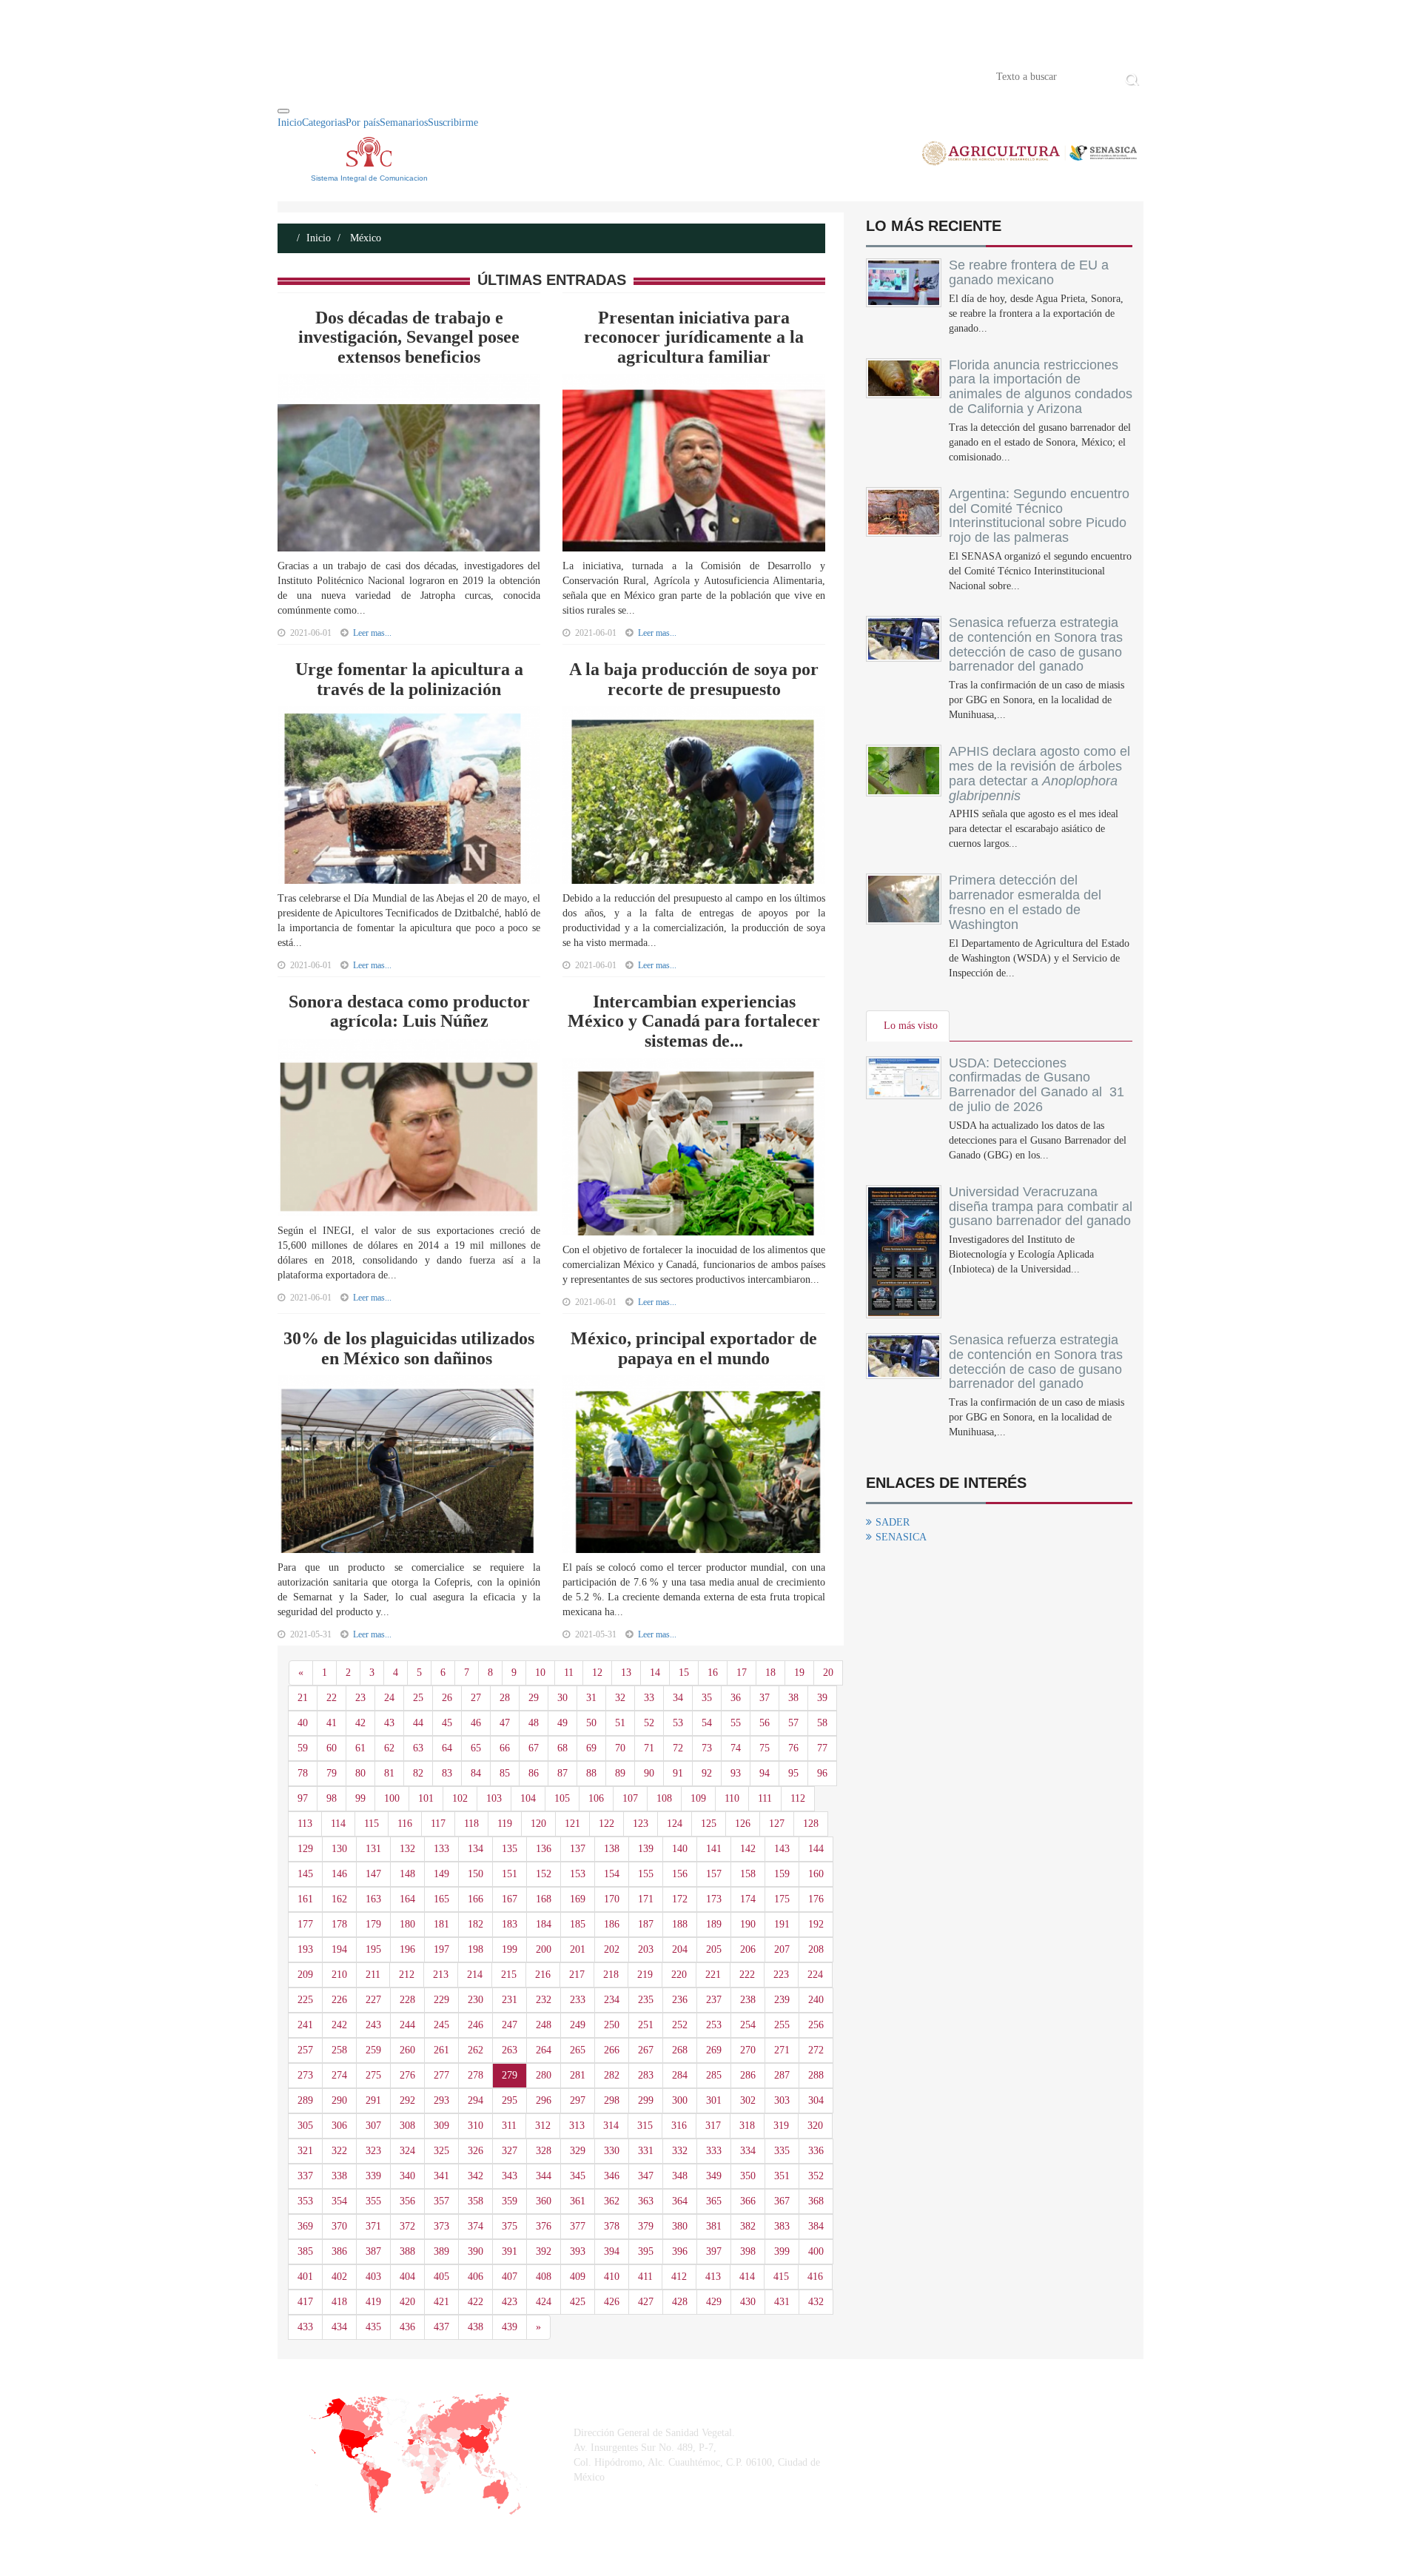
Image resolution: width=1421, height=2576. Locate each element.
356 (407, 2201)
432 (816, 2302)
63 (418, 1748)
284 (680, 2075)
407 (510, 2277)
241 (305, 2025)
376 (544, 2226)
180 (407, 1924)
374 (476, 2226)
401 (305, 2277)
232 (544, 2000)
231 (510, 2000)
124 (675, 1824)
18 (770, 1673)
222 (747, 1975)
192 (816, 1924)
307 (373, 2126)
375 (510, 2226)
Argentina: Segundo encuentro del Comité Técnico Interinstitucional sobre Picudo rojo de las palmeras (1039, 516)
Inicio (300, 76)
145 (305, 1874)
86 (534, 1773)
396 (680, 2251)
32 (620, 1698)
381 (714, 2226)
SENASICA (901, 1537)
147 (373, 1874)
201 (578, 1949)
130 (339, 1849)
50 (591, 1723)
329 (578, 2151)
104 (528, 1798)
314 (611, 2126)
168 (544, 1899)
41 (332, 1723)
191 (782, 1924)
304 (816, 2100)
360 (544, 2201)
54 (707, 1723)
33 (649, 1698)
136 (544, 1849)
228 (407, 2000)
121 (572, 1824)
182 (476, 1924)
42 (360, 1723)
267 (646, 2050)
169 (578, 1899)
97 (303, 1798)
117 (438, 1824)
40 (303, 1723)
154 (612, 1874)
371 (373, 2226)
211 (373, 1975)
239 (782, 2000)
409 (578, 2277)
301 (714, 2100)
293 (441, 2100)
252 (680, 2025)
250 (612, 2025)
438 (476, 2327)
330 (612, 2151)
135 (510, 1849)
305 (305, 2126)
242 (339, 2025)
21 (303, 1698)
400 (816, 2251)
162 (339, 1899)
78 (303, 1773)
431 (782, 2302)
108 (664, 1798)
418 (339, 2302)
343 (510, 2176)
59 (303, 1748)
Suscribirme (453, 123)
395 (646, 2251)
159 (782, 1874)
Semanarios (404, 123)
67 (534, 1748)
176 (816, 1899)
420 (407, 2302)
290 (339, 2100)
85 (505, 1773)
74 (736, 1748)
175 (782, 1899)
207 (782, 1949)
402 (339, 2277)
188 (680, 1924)
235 (646, 2000)
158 (748, 1874)
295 (510, 2100)
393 (578, 2251)
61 (360, 1748)
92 (707, 1773)
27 (476, 1698)
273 (305, 2075)
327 (510, 2151)
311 (509, 2126)
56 (765, 1723)
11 (569, 1673)
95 (793, 1773)
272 (816, 2050)
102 (460, 1798)
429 (714, 2302)
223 (781, 1975)
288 (816, 2075)
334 (748, 2151)
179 (373, 1924)
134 (476, 1849)
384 (816, 2226)
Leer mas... (372, 633)
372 (407, 2226)
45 (447, 1723)
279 (510, 2075)
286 (748, 2075)
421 (441, 2302)
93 (736, 1773)
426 (612, 2302)
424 (544, 2302)
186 (612, 1924)
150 (476, 1874)
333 (714, 2151)
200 (544, 1949)
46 (476, 1723)
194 (339, 1949)
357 (441, 2201)
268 (680, 2050)
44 (418, 1723)
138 (612, 1849)
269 (714, 2050)
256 (816, 2025)
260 (407, 2050)
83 (447, 1773)
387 (373, 2251)
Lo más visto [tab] (911, 1026)
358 (476, 2201)
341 (441, 2176)
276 (407, 2075)
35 (707, 1698)
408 (544, 2277)
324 (407, 2151)
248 (544, 2025)
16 (713, 1673)
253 (714, 2025)
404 (407, 2277)
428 (680, 2302)
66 (505, 1748)
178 (339, 1924)
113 (305, 1824)
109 (698, 1798)
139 (646, 1849)
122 (607, 1824)
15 (684, 1673)
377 (578, 2226)
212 (407, 1975)
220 (679, 1975)
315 (645, 2126)
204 (680, 1949)
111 (765, 1798)
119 (505, 1824)
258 (339, 2050)
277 (441, 2075)
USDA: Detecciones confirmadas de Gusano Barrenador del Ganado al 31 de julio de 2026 (1037, 1085)
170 (612, 1899)
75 (765, 1748)
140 (680, 1849)
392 (544, 2251)
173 (714, 1899)
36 (736, 1698)
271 (782, 2050)
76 (793, 1748)
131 (373, 1849)
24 (389, 1698)
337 (305, 2176)
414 (747, 2277)
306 (339, 2126)
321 (305, 2151)
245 (441, 2025)
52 (649, 1723)
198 (476, 1949)
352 (816, 2176)
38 (793, 1698)
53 (678, 1723)
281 (578, 2075)
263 (510, 2050)
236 (680, 2000)
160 (816, 1874)
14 (655, 1673)
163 (373, 1899)
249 (578, 2025)
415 (781, 2277)
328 (544, 2151)
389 (441, 2251)
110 (732, 1798)
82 (418, 1773)
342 (476, 2176)
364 (680, 2201)
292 (407, 2100)
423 (510, 2302)
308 (407, 2126)
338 (339, 2176)
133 (441, 1849)
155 (646, 1874)
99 (360, 1798)
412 (679, 2277)
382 (748, 2226)
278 (476, 2075)
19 (799, 1673)
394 (612, 2251)
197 (441, 1949)
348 (680, 2176)
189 (714, 1924)
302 (748, 2100)
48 (534, 1723)
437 (441, 2327)
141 (714, 1849)
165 (441, 1899)
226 (339, 2000)
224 (815, 1975)
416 (815, 2277)
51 (620, 1723)
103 (494, 1798)
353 (305, 2201)
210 (339, 1975)
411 (645, 2277)
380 (680, 2226)
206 (748, 1949)
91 (678, 1773)
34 (678, 1698)
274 (339, 2075)
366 (748, 2201)
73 (707, 1748)
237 (714, 2000)
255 (782, 2025)
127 (777, 1824)
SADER (893, 1522)
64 (447, 1748)
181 (441, 1924)
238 (748, 2000)
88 (591, 1773)
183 (510, 1924)
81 (389, 1773)
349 (714, 2176)
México (364, 238)
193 (305, 1949)
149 (441, 1874)
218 (611, 1975)
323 (373, 2151)
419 (373, 2302)
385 (305, 2251)
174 (748, 1899)
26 (447, 1698)
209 (305, 1975)
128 (811, 1824)
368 (816, 2201)
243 (373, 2025)
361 (578, 2201)
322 (339, 2151)
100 (392, 1798)
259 (373, 2050)
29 (534, 1698)
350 (748, 2176)
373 (441, 2226)
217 (577, 1975)
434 (339, 2327)
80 (360, 1773)
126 (743, 1824)
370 (339, 2226)
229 (441, 2000)
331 (646, 2151)
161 (305, 1899)
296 (544, 2100)
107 (630, 1798)
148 (407, 1874)
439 (510, 2327)
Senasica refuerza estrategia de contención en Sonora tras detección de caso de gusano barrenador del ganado (1036, 644)
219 (645, 1975)
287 (782, 2075)
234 (612, 2000)
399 (782, 2251)
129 (305, 1849)
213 (441, 1975)
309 (441, 2126)
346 (612, 2176)
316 (679, 2126)
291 (373, 2100)
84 (476, 1773)
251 (646, 2025)
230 (476, 2000)
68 (562, 1748)
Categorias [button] (324, 123)
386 (339, 2251)
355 (373, 2201)
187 (646, 1924)
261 (441, 2050)
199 (510, 1949)
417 (305, 2302)
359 (510, 2201)
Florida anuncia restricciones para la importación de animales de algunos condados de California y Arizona (1041, 387)
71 (649, 1748)
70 (620, 1748)
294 (476, 2100)
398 (748, 2251)
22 (332, 1698)
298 (612, 2100)
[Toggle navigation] (283, 111)
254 (748, 2025)
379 (646, 2226)
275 (373, 2075)
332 (680, 2151)
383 (782, 2226)
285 (714, 2075)
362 (612, 2201)
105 (562, 1798)
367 (782, 2201)
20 (828, 1673)
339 (373, 2176)
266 (612, 2050)
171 (646, 1899)
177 (305, 1924)
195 (373, 1949)
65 (476, 1748)
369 (305, 2226)
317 (713, 2126)
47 (505, 1723)
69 (591, 1748)
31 (591, 1698)
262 (476, 2050)
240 (816, 2000)
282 (612, 2075)
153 (578, 1874)
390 (476, 2251)
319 (781, 2126)
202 (612, 1949)
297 (578, 2100)
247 (510, 2025)
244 (407, 2025)
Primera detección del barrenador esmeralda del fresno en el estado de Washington (1025, 902)
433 (305, 2327)
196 (407, 1949)
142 (748, 1849)
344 (544, 2176)
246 (476, 2025)
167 (510, 1899)
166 (476, 1899)
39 (822, 1698)
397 (714, 2251)
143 (782, 1849)
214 (475, 1975)
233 (578, 2000)
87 (562, 1773)
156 (680, 1874)
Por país (363, 123)
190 (748, 1924)
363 (646, 2201)
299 (646, 2100)
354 (339, 2201)
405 (441, 2277)
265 (578, 2050)
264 (544, 2050)
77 (822, 1748)
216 (543, 1975)
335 (782, 2151)
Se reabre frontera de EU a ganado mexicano (1029, 272)
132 (407, 1849)
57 (793, 1723)
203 (646, 1949)
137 (578, 1849)
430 (748, 2302)
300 (680, 2100)
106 (596, 1798)
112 (798, 1798)
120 (538, 1824)
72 (678, 1748)
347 (646, 2176)
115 (372, 1824)
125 (709, 1824)
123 (641, 1824)
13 (626, 1673)
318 (747, 2126)
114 (338, 1824)
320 (815, 2126)
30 (562, 1698)
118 (471, 1824)
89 (620, 1773)
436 (407, 2327)
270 (748, 2050)
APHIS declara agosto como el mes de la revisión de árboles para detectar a (1039, 773)
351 (782, 2176)
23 (360, 1698)
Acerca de (360, 76)
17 (742, 1673)
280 (544, 2075)
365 (714, 2201)
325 (441, 2151)
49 (562, 1723)
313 (577, 2126)
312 (543, 2126)
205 (714, 1949)
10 (540, 1673)
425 (578, 2302)
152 (544, 1874)
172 (680, 1899)
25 (418, 1698)
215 (509, 1975)
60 (332, 1748)
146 (339, 1874)
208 (816, 1949)
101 (426, 1798)
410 (612, 2277)
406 (476, 2277)
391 (510, 2251)
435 (373, 2327)
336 (816, 2151)
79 (332, 1773)
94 (765, 1773)
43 (389, 1723)
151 (510, 1874)
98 (332, 1798)
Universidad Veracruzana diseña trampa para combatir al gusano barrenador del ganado (1041, 1207)
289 (305, 2100)
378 (612, 2226)
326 (476, 2151)
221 (713, 1975)
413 (713, 2277)
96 (822, 1773)
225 (305, 2000)
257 (305, 2050)
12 (597, 1673)
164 (407, 1899)
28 (505, 1698)
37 (765, 1698)
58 (822, 1723)
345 (578, 2176)
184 (544, 1924)
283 (646, 2075)
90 (649, 1773)
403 (373, 2277)
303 (782, 2100)
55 (736, 1723)
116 (405, 1824)
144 (816, 1849)
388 (407, 2251)
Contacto (431, 76)
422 (476, 2302)
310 (476, 2126)
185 (578, 1924)
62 (389, 1748)
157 (714, 1874)
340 (407, 2176)
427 (646, 2302)
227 (373, 2000)
